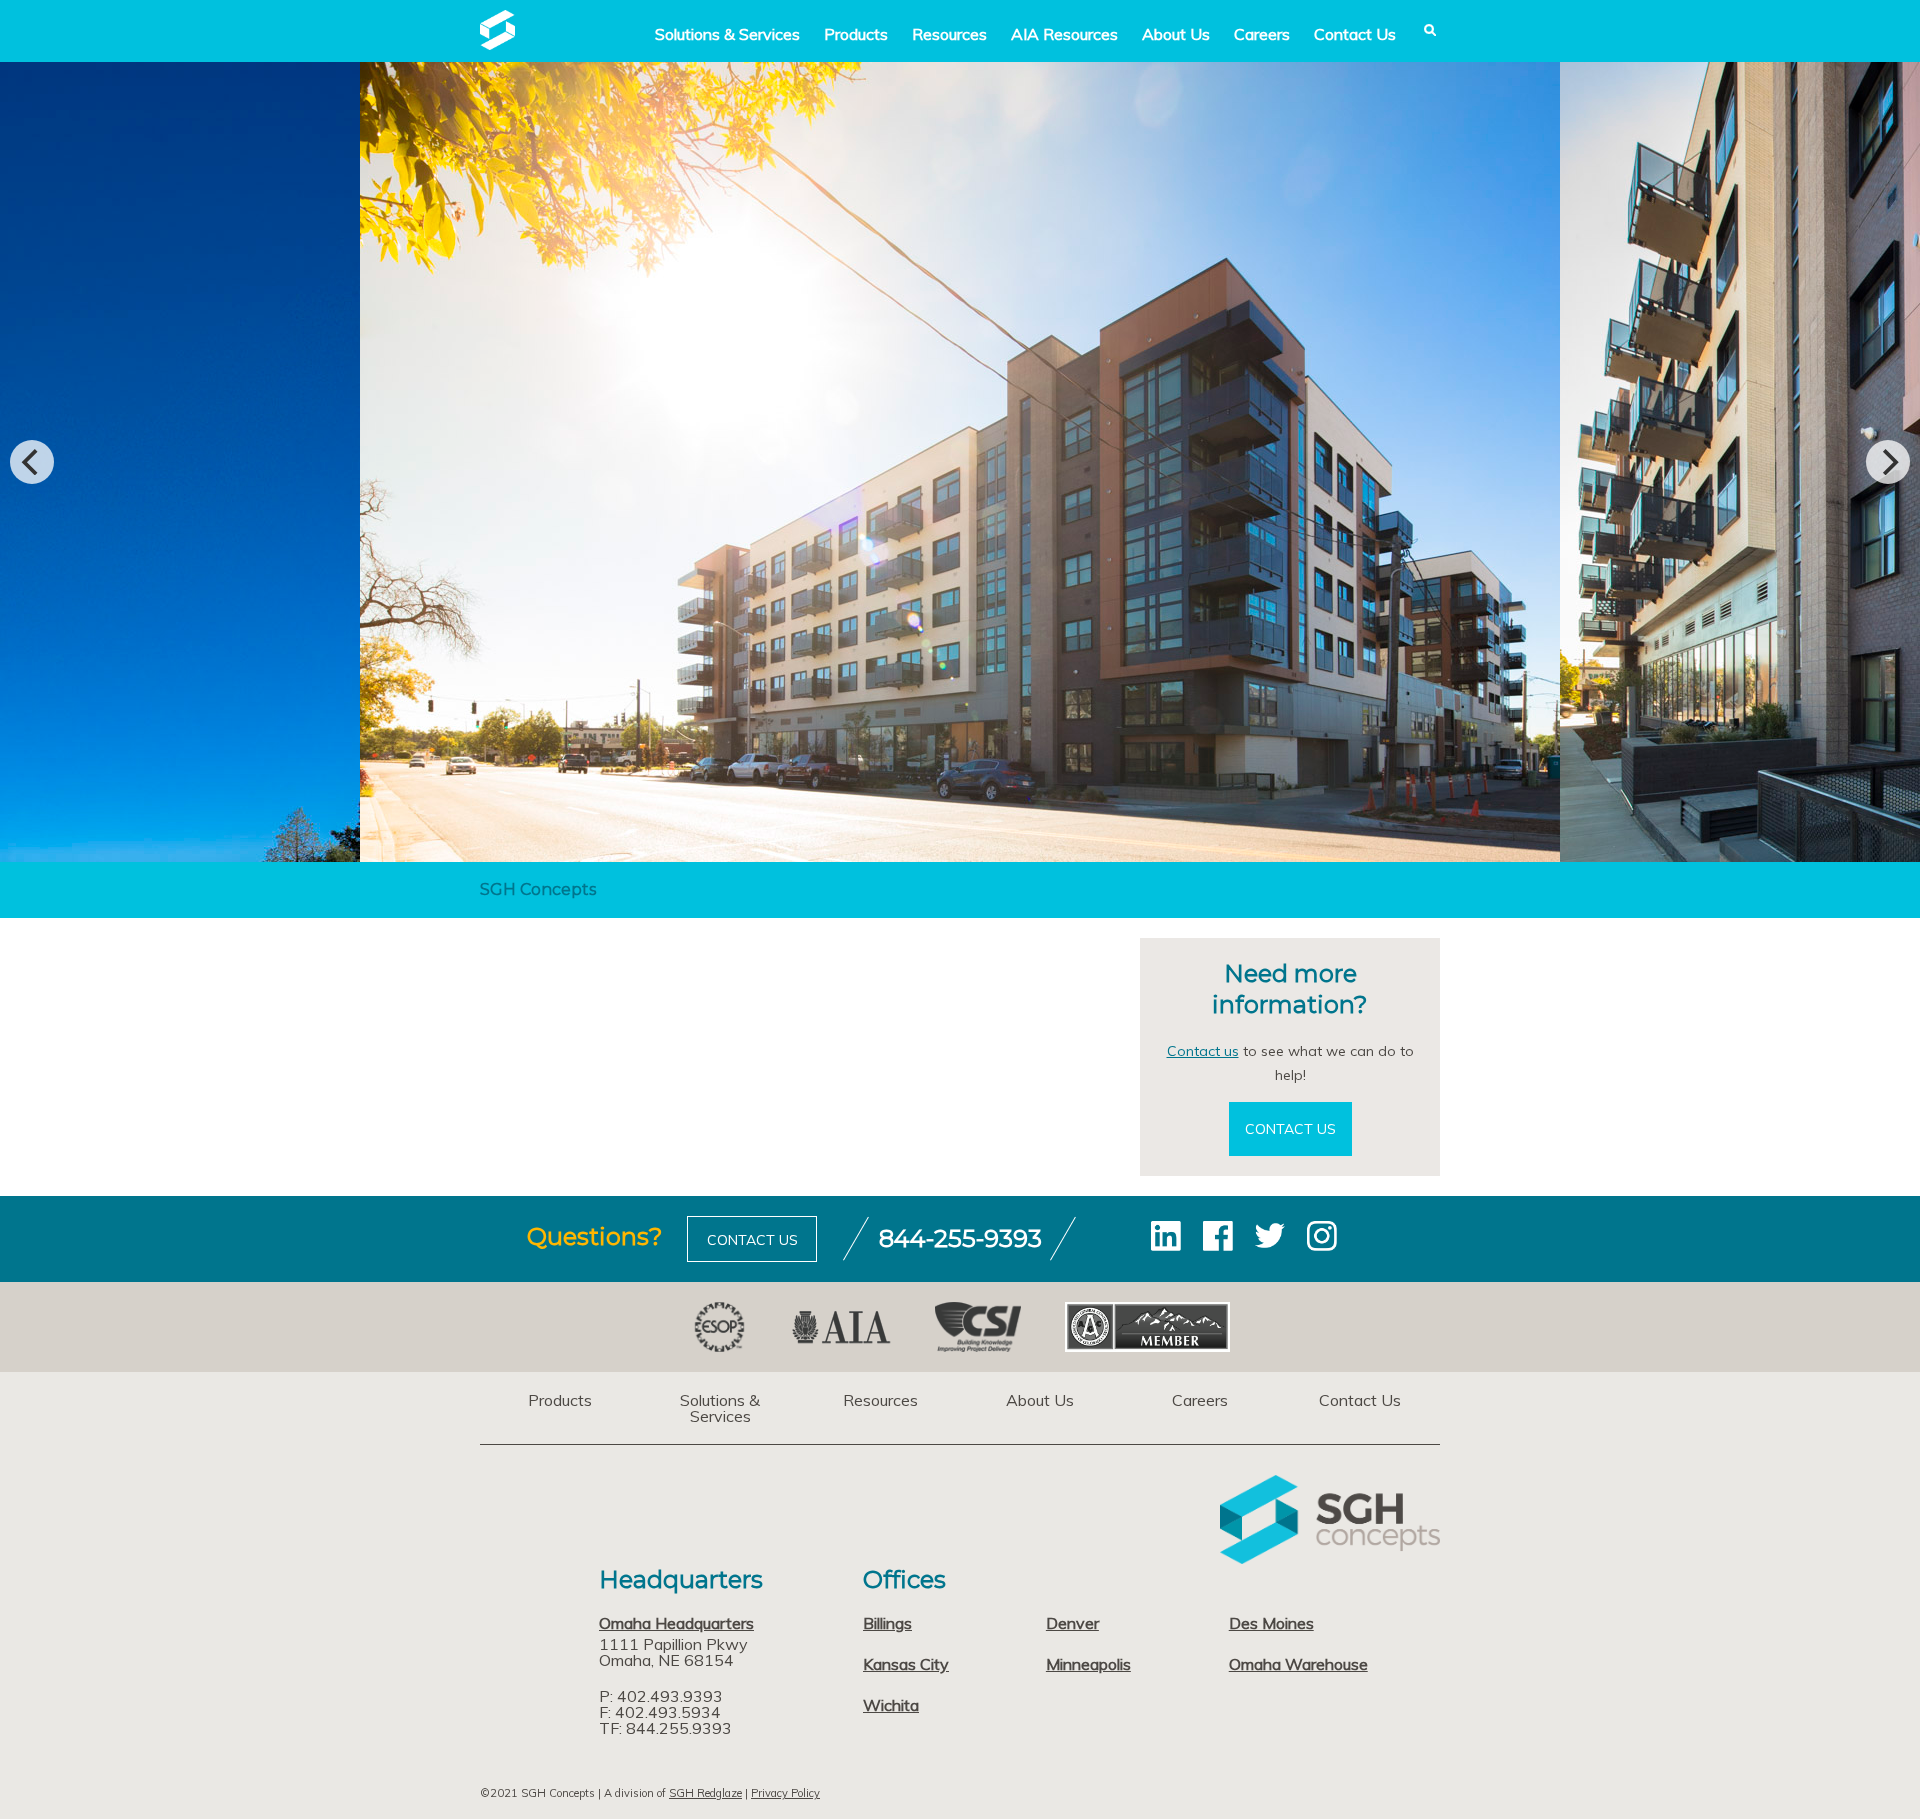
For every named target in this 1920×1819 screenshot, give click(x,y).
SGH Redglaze (705, 1793)
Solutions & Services (720, 1408)
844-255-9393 (960, 1238)
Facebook (1218, 1236)
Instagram (1322, 1236)
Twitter (1270, 1236)
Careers (1262, 34)
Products (856, 34)
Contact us (1203, 1051)
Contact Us (1355, 34)
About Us (1176, 34)
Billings (887, 1623)
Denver (1072, 1623)
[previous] (32, 462)
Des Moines (1271, 1623)
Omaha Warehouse (1298, 1664)
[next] (1888, 462)
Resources (949, 34)
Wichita (891, 1705)
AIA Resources (1064, 34)
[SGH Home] (497, 44)
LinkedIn (1166, 1236)
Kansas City (906, 1664)
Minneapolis (1088, 1664)
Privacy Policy (785, 1793)
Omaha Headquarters (676, 1623)
